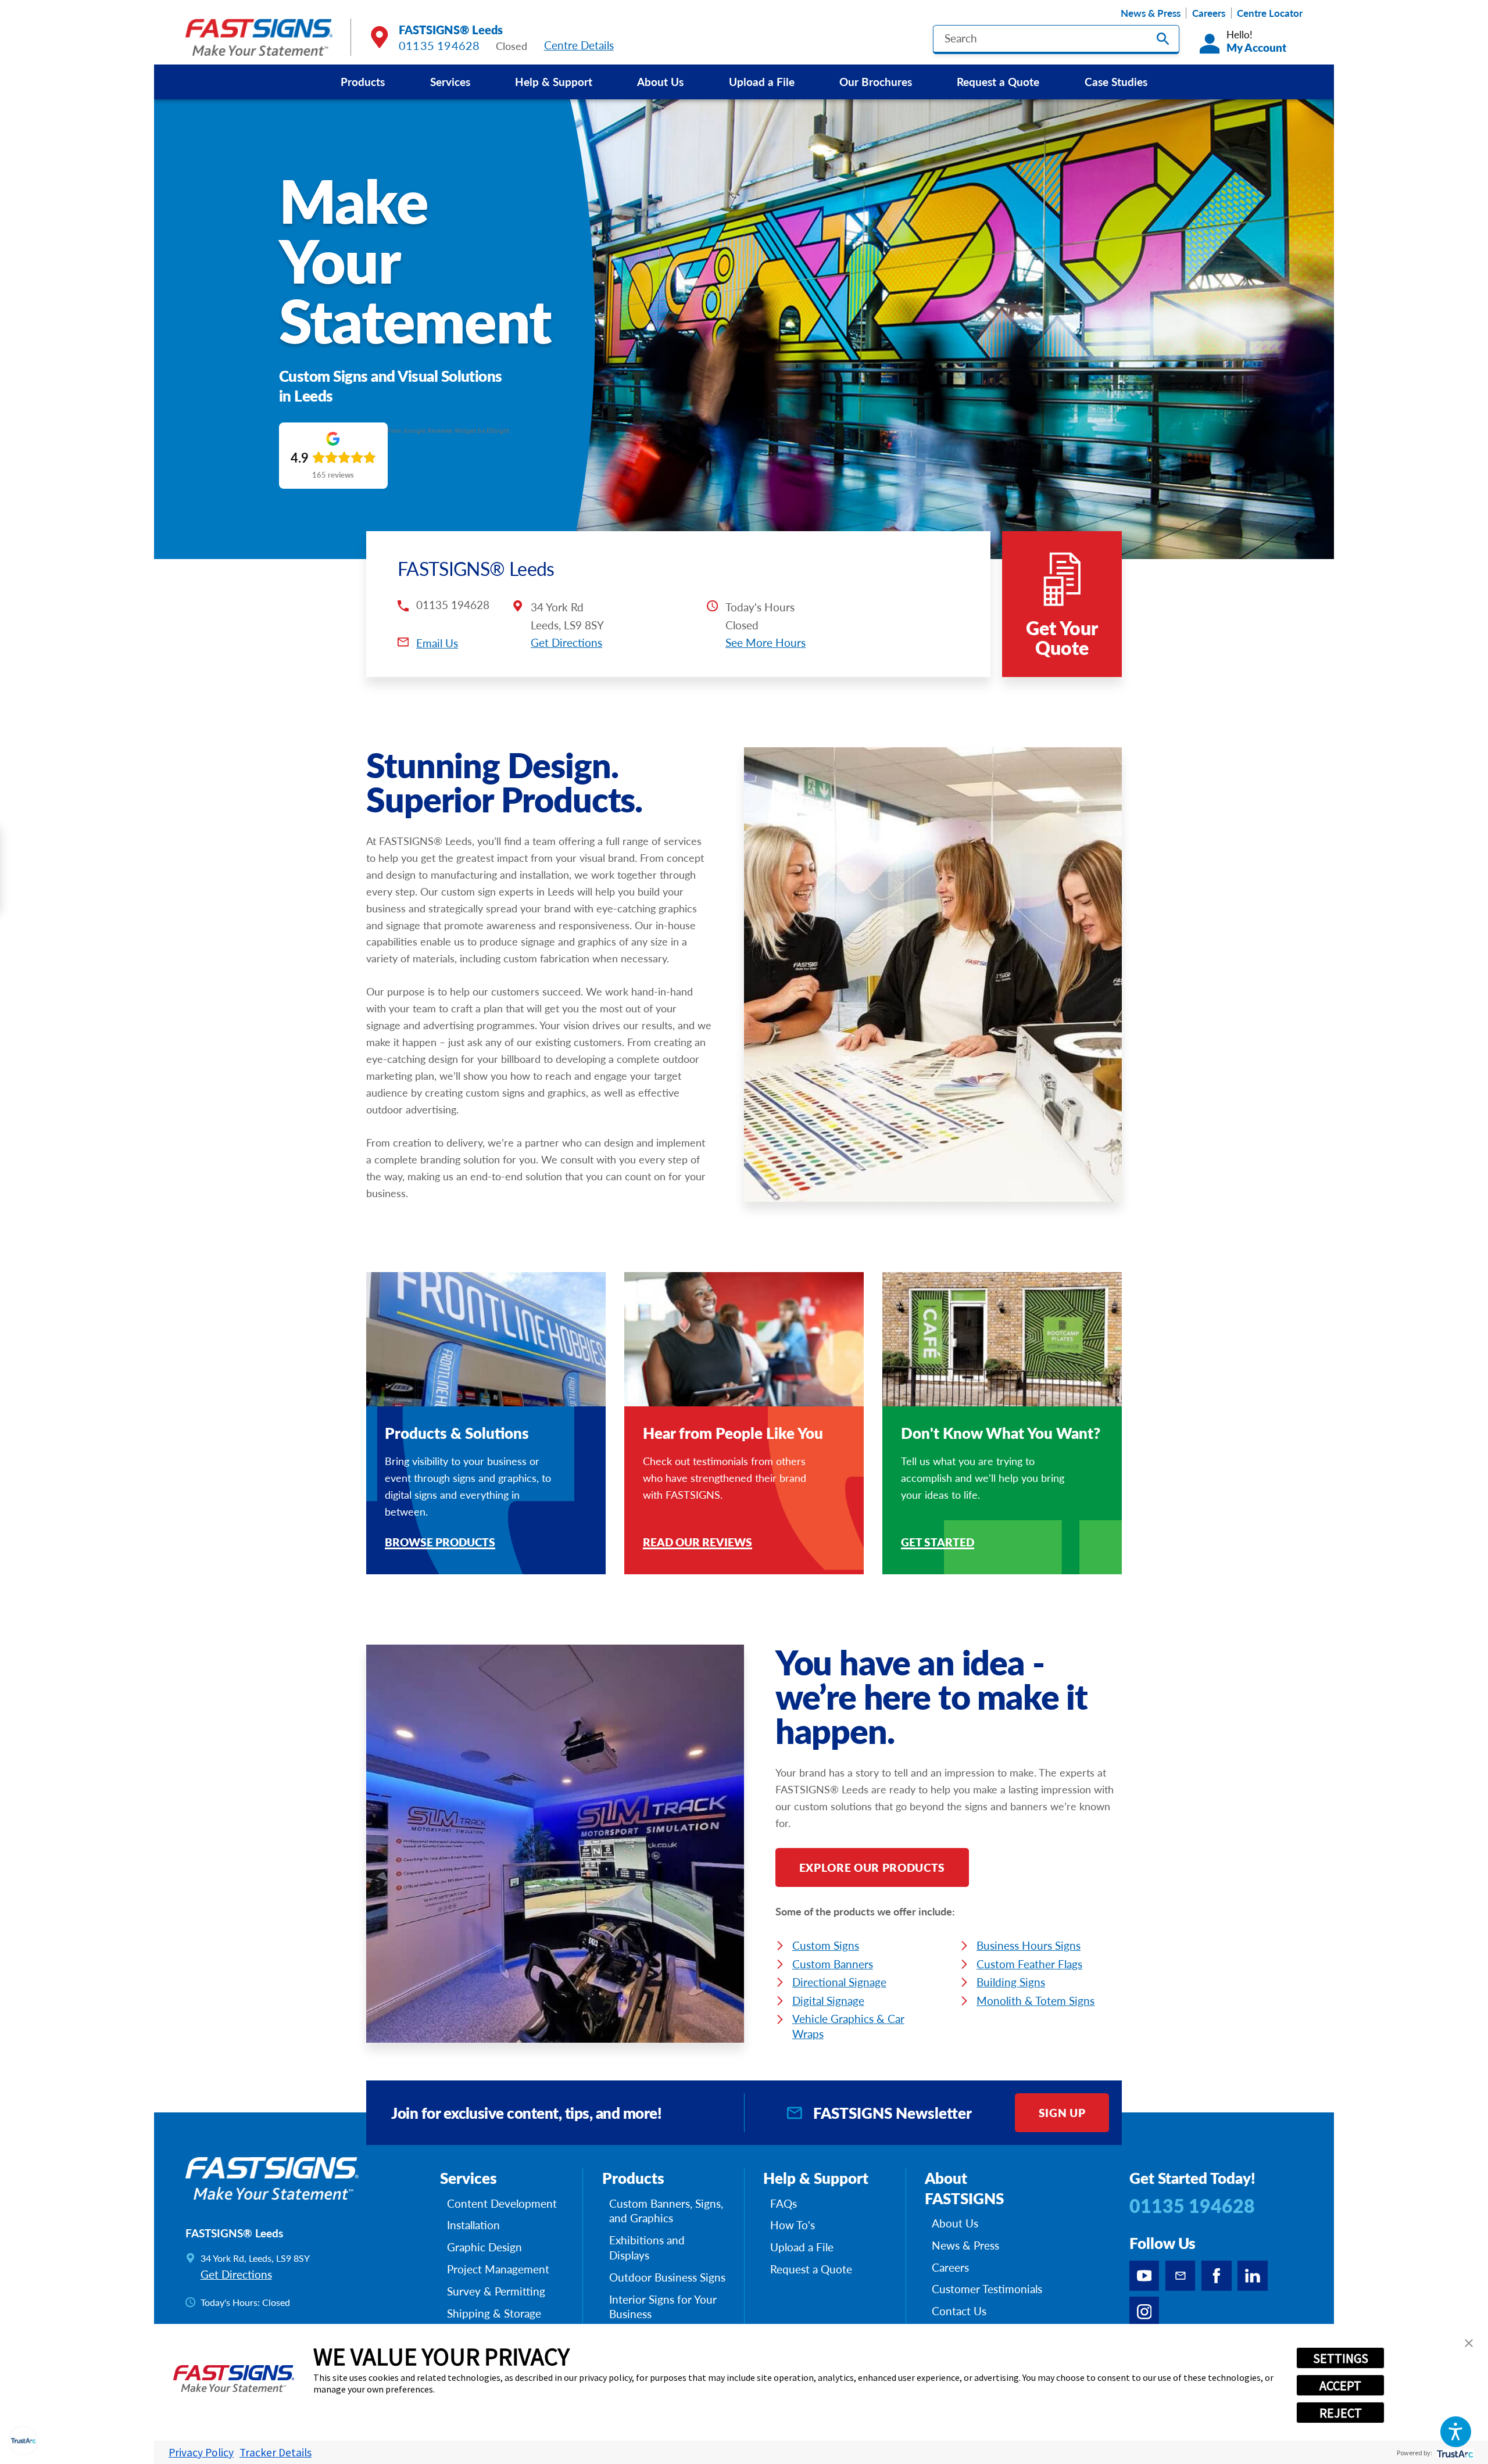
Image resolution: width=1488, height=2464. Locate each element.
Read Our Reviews (697, 1543)
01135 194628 (439, 45)
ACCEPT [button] (1340, 2386)
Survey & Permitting (496, 2291)
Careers (1209, 13)
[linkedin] (1253, 2276)
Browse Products (440, 1543)
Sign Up (1062, 2112)
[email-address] (1181, 2276)
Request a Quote (998, 81)
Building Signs (1011, 1982)
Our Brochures (876, 81)
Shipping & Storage (494, 2313)
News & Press (1151, 13)
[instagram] (1144, 2312)
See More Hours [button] (766, 642)
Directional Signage (839, 1982)
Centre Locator (1270, 13)
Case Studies (1116, 81)
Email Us (437, 643)
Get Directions (566, 642)
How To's (793, 2225)
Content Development (502, 2204)
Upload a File (762, 81)
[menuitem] (363, 82)
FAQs (784, 2204)
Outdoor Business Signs (667, 2277)
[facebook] (1217, 2276)
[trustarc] (1454, 2453)
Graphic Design (484, 2247)
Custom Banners (833, 1964)
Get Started (938, 1543)
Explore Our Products (872, 1867)
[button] (1456, 2432)
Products (363, 81)
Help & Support (554, 81)
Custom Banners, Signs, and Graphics (666, 2211)
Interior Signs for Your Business (663, 2307)
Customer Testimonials (987, 2289)
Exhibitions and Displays (647, 2248)
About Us (660, 81)
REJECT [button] (1341, 2413)
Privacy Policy (201, 2452)
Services (450, 81)
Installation (473, 2225)
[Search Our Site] (1163, 39)
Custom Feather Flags (1029, 1964)
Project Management (498, 2269)
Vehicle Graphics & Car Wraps (848, 2026)
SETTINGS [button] (1341, 2358)
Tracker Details (276, 2452)
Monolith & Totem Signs (1035, 2000)
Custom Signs (826, 1945)
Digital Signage (828, 2000)
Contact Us (959, 2311)
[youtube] (1144, 2276)
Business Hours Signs (1029, 1945)
